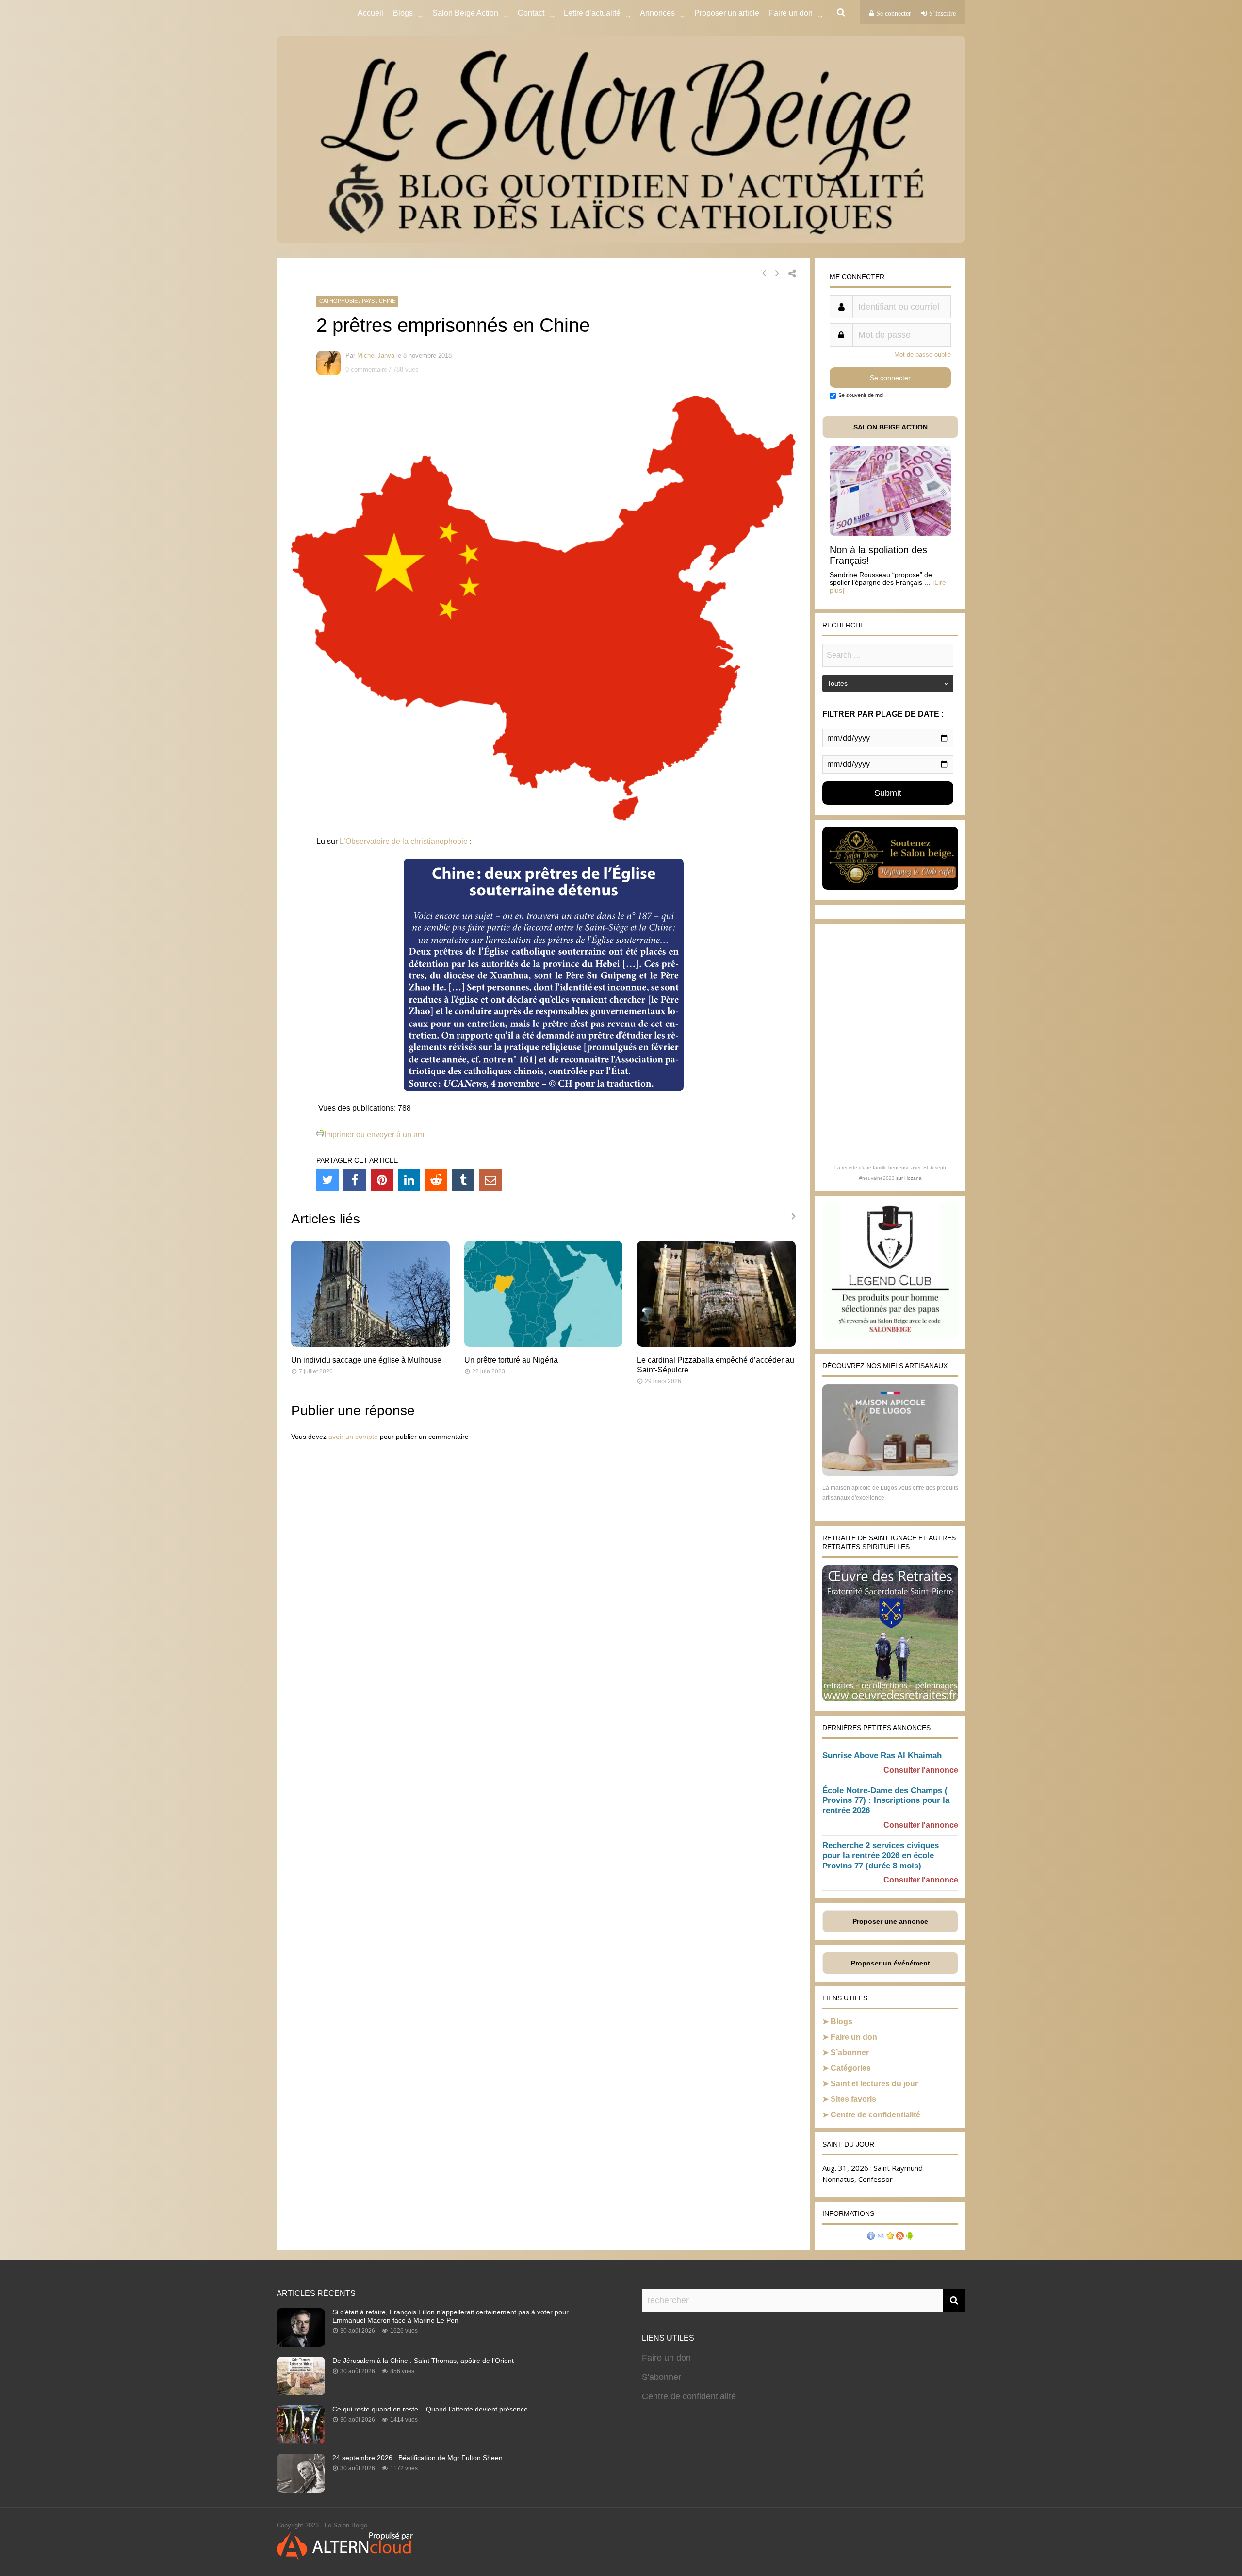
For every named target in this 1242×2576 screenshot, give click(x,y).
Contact (531, 13)
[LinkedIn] (409, 1180)
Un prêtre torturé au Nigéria (511, 1360)
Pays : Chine (379, 301)
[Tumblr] (463, 1180)
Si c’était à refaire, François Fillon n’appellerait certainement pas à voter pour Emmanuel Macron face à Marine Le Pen (450, 2316)
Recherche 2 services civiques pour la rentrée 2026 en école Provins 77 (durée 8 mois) (881, 1856)
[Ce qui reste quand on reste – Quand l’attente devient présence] (301, 2441)
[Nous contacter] (881, 2237)
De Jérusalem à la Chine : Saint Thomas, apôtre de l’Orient (423, 2361)
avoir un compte (353, 1437)
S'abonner (662, 2377)
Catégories (851, 2068)
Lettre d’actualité (592, 13)
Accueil (370, 13)
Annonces (657, 13)
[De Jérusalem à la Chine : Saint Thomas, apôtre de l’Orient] (301, 2393)
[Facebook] (355, 1180)
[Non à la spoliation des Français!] (890, 533)
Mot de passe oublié (923, 355)
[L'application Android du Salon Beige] (910, 2237)
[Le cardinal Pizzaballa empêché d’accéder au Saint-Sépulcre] (716, 1344)
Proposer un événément (891, 1963)
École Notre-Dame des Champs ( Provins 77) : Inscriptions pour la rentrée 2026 (886, 1801)
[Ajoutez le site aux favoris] (890, 2237)
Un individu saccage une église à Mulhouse (366, 1360)
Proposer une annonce (890, 1921)
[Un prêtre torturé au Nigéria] (544, 1344)
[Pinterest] (382, 1180)
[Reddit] (436, 1180)
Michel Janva (376, 355)
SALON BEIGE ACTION (891, 427)
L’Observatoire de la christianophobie (404, 841)
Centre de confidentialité (875, 2115)
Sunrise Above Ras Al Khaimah (882, 1756)
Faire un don (854, 2037)
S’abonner (850, 2053)
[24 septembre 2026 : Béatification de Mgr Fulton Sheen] (301, 2490)
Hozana (913, 1178)
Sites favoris (853, 2099)
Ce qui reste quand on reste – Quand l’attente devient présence (430, 2409)
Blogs (403, 13)
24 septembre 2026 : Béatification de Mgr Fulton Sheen (417, 2458)
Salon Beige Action (465, 13)
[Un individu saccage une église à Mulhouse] (370, 1344)
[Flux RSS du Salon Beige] (900, 2237)
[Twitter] (327, 1180)
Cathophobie (338, 301)
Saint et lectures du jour (874, 2084)
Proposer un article (727, 13)
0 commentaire (366, 370)
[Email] (490, 1180)
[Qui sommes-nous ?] (871, 2237)
